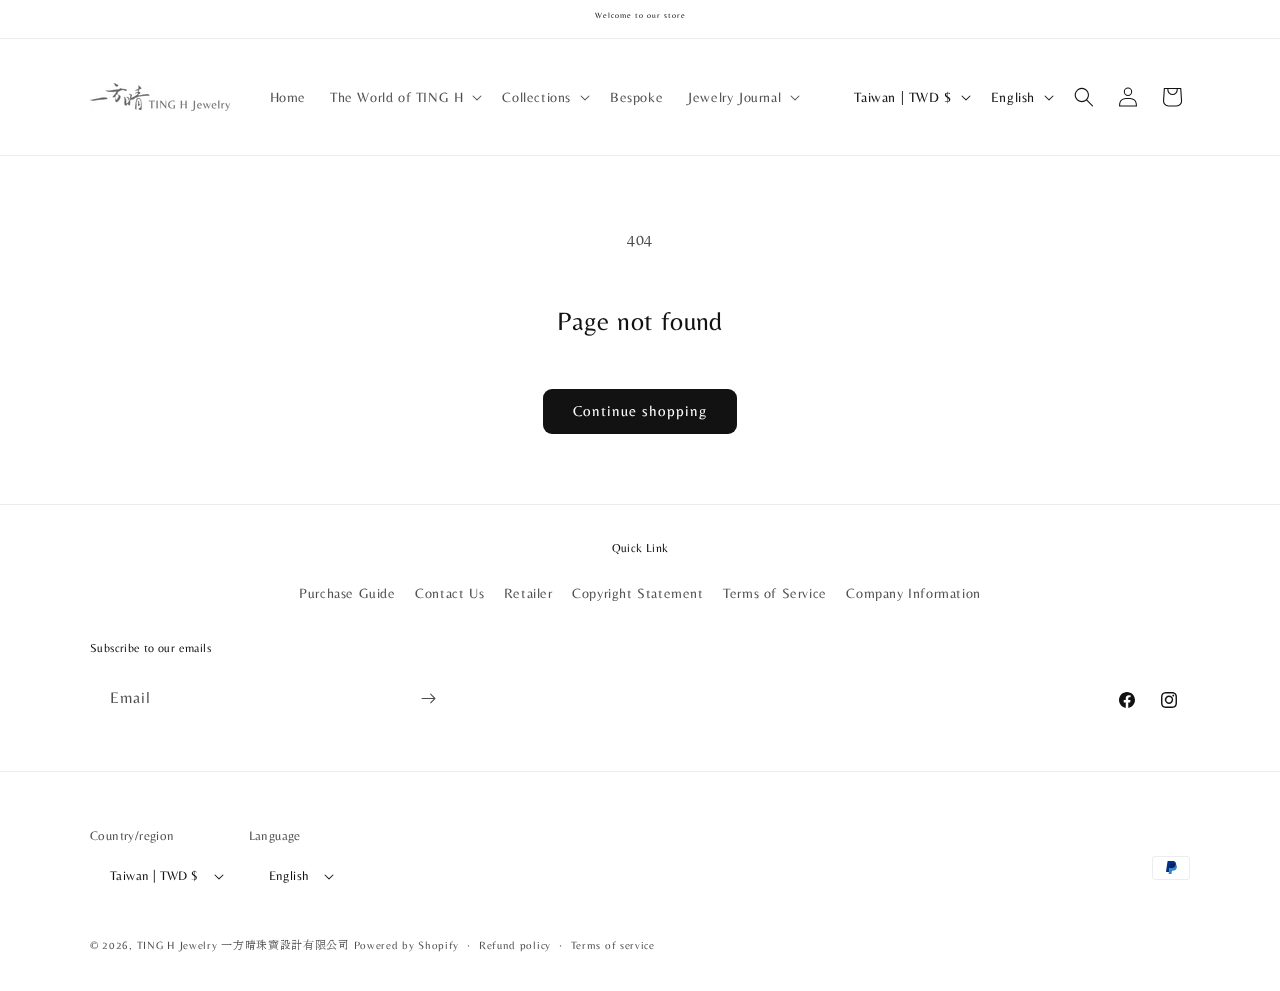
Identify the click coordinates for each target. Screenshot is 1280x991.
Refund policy (515, 945)
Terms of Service (775, 593)
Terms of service (613, 945)
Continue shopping (640, 410)
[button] (404, 97)
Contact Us (449, 593)
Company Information (913, 593)
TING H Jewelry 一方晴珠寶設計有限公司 (243, 945)
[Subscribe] (428, 698)
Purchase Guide (347, 593)
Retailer (528, 593)
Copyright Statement (637, 593)
